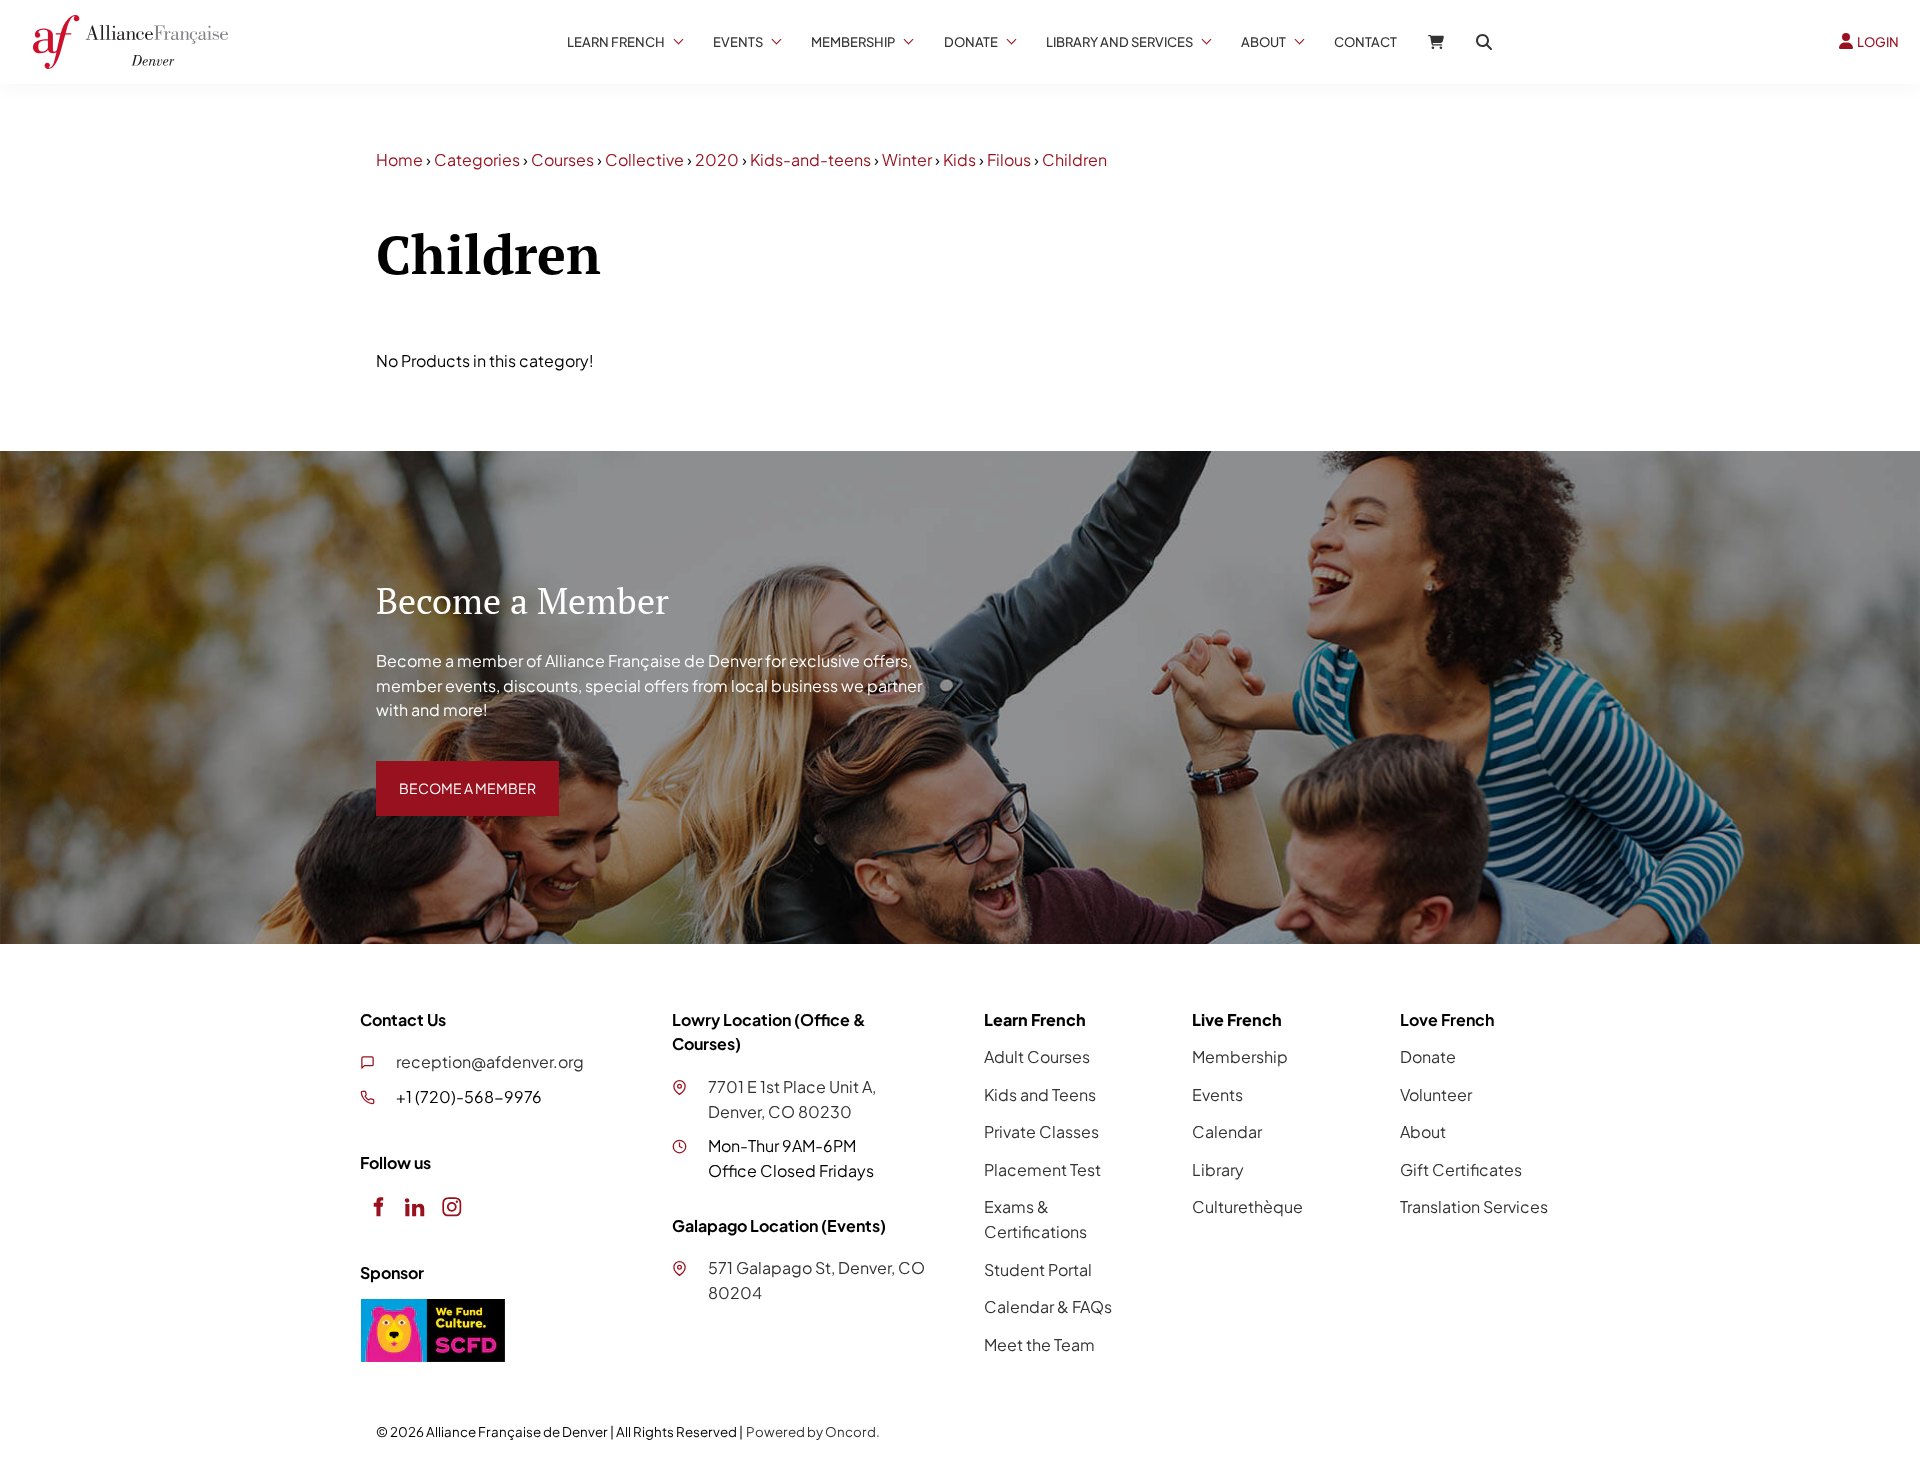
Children (1074, 159)
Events (738, 42)
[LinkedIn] (414, 1206)
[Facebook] (377, 1206)
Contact (1365, 42)
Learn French (616, 42)
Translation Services (1474, 1206)
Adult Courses (1037, 1056)
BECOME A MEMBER (453, 772)
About (1263, 42)
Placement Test (1042, 1169)
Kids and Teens (1040, 1094)
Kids (959, 159)
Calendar (1227, 1131)
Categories (477, 159)
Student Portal (1038, 1269)
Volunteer (1436, 1094)
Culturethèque (1247, 1206)
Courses (562, 159)
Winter (907, 159)
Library (1218, 1169)
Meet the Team (1039, 1344)
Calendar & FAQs (1048, 1306)
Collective (644, 159)
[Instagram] (451, 1206)
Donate (971, 42)
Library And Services (1119, 42)
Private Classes (1041, 1131)
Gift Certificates (1461, 1169)
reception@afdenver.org (490, 1061)
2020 (717, 159)
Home (399, 159)
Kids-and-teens (810, 159)
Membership (853, 42)
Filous (1009, 159)
